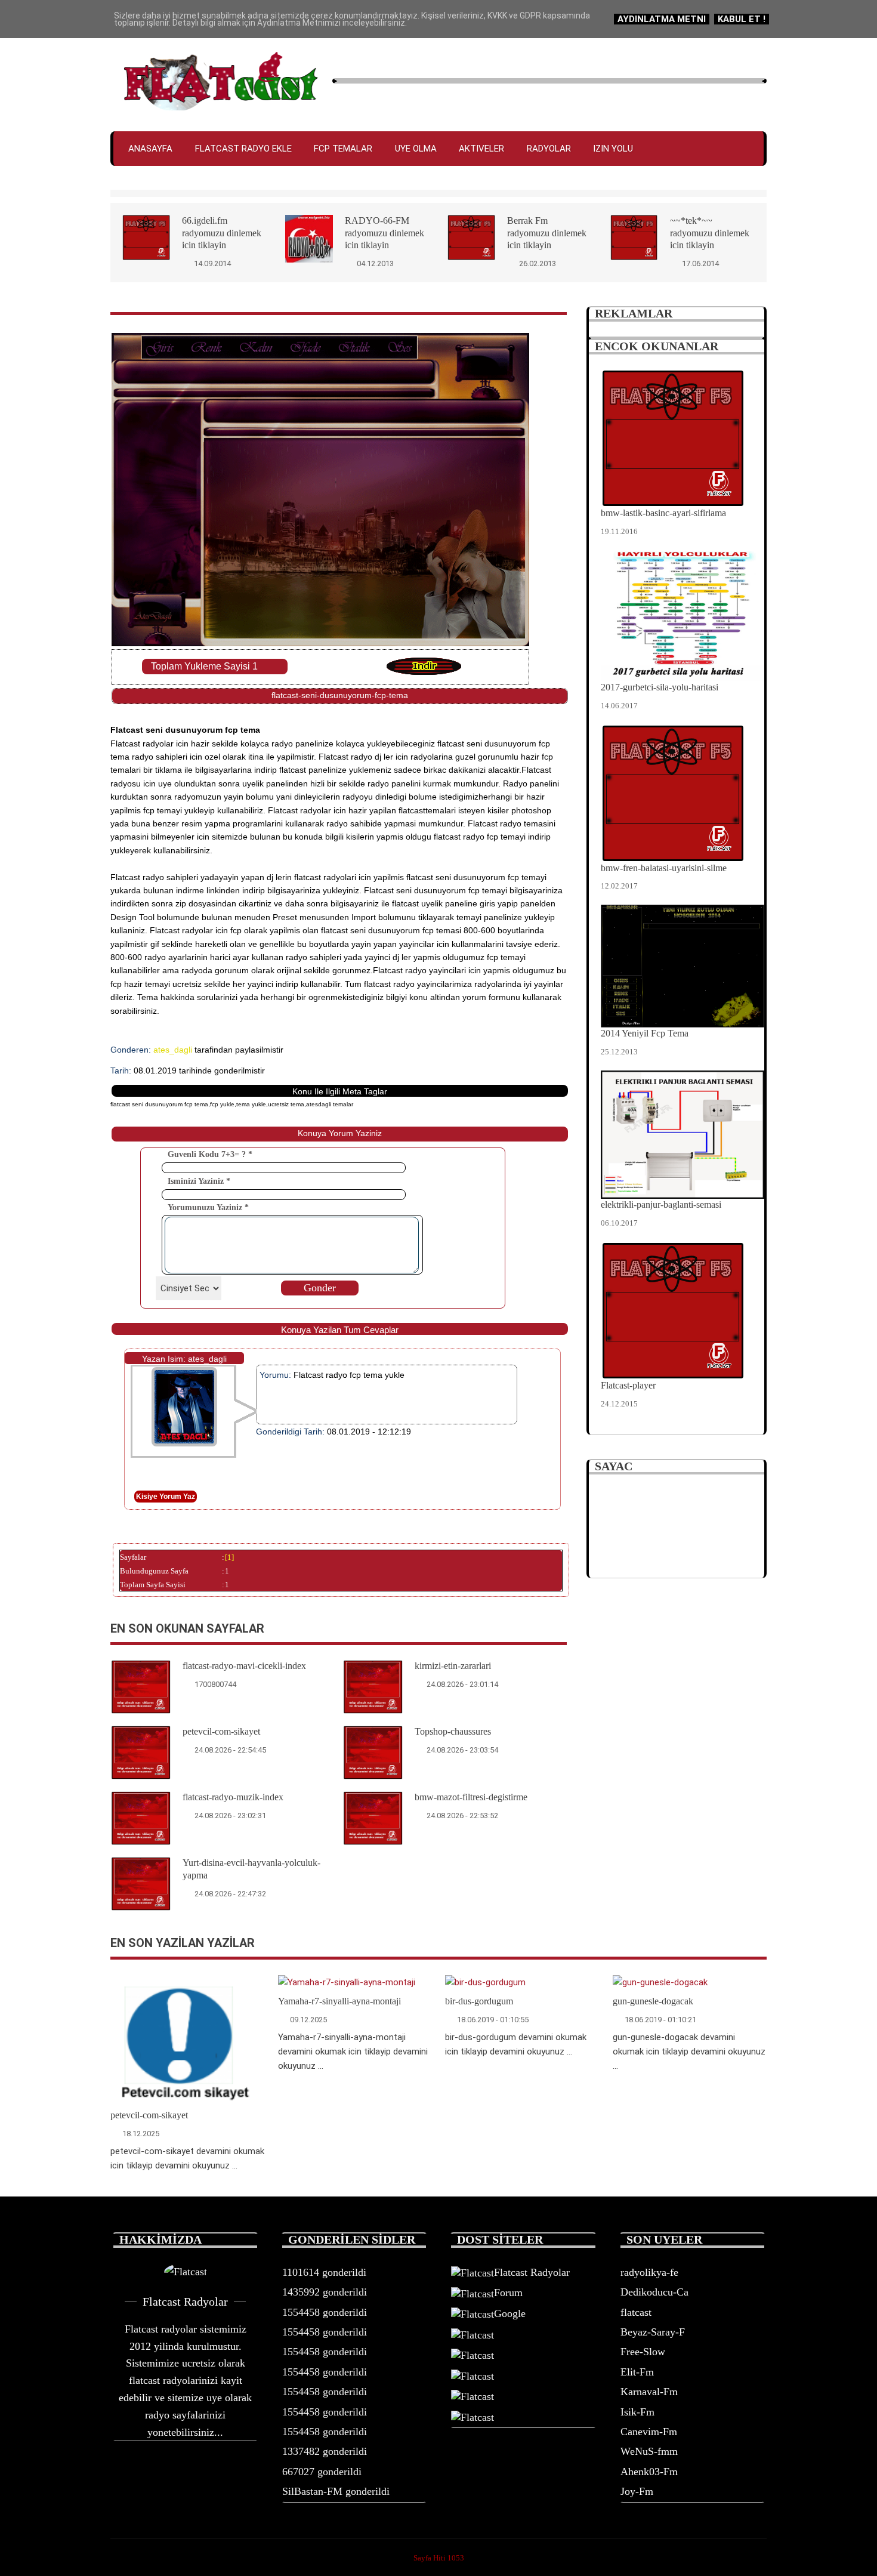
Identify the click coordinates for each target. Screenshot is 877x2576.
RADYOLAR (549, 149)
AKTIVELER (481, 149)
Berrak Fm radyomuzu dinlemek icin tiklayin (547, 233)
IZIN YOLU (613, 149)
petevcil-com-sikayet (221, 1731)
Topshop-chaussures (453, 1731)
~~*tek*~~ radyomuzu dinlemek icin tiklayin (710, 233)
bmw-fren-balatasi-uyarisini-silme (664, 868)
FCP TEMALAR (343, 149)
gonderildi (324, 2272)
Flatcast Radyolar (532, 2272)
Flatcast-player (628, 1385)
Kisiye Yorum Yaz (166, 1497)
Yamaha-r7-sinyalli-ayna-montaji (339, 2001)
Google (510, 2313)
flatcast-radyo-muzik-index (233, 1797)
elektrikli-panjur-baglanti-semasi (661, 1204)
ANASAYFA (150, 149)
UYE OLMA (416, 149)
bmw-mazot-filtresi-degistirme (471, 1797)
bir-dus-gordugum (479, 2001)
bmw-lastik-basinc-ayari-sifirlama (663, 513)
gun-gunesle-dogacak (653, 2001)
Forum (508, 2293)
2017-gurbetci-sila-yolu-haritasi (660, 687)
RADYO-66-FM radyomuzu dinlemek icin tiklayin (385, 233)
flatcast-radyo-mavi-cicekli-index (244, 1666)
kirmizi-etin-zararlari (453, 1666)
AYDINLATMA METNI (662, 19)
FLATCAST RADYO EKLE (243, 149)
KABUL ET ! (742, 19)
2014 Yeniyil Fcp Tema (645, 1033)
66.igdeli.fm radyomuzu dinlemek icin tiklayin (222, 233)
